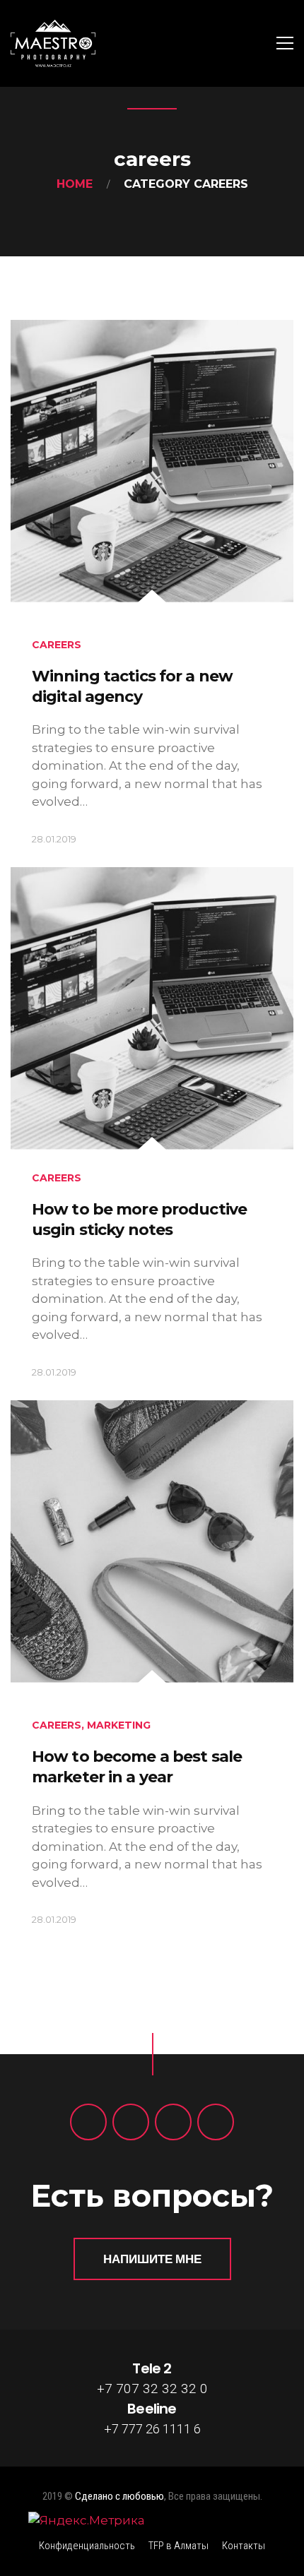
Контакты (244, 2546)
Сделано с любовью (119, 2496)
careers (57, 645)
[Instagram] (173, 2122)
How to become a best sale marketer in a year (137, 1767)
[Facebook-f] (88, 2122)
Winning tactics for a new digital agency (132, 686)
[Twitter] (131, 2122)
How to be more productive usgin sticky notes (139, 1220)
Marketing (119, 1725)
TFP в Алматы (179, 2546)
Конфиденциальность (87, 2546)
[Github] (216, 2122)
